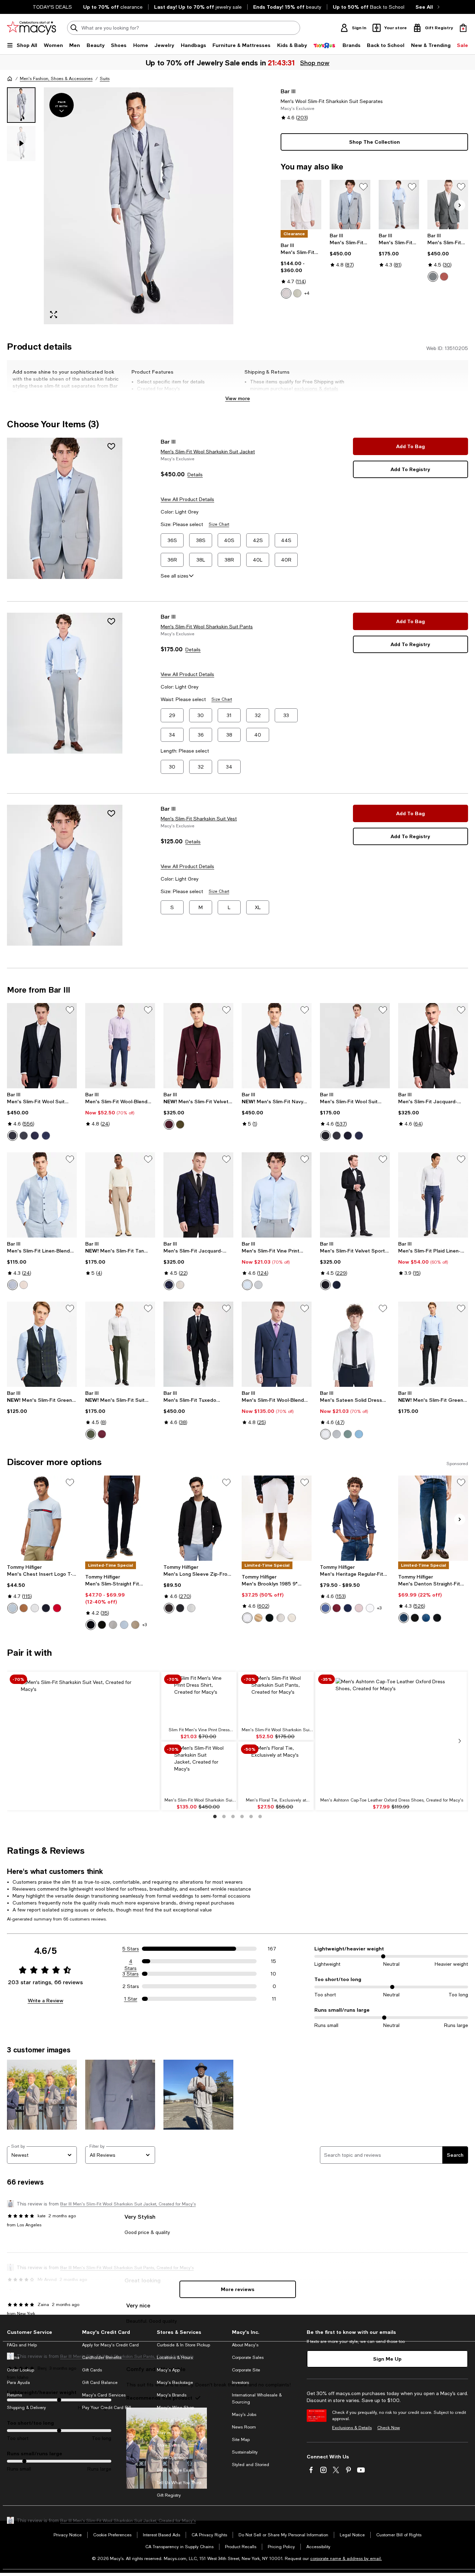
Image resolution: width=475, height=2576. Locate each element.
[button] (120, 206)
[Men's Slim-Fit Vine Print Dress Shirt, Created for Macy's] (277, 1195)
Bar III (288, 91)
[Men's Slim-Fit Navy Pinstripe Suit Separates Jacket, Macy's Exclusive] (277, 1046)
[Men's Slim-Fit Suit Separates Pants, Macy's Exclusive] (120, 1344)
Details (195, 475)
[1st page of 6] (215, 1816)
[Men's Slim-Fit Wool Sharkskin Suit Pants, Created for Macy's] (399, 205)
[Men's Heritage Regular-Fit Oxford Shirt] (355, 1518)
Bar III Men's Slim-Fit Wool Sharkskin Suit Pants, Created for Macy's (127, 2356)
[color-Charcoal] (24, 1136)
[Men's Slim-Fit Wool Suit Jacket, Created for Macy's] (42, 1046)
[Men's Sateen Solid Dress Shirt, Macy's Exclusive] (355, 1344)
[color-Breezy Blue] (124, 1625)
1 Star (131, 1999)
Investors (240, 2383)
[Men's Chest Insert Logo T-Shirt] (42, 1518)
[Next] (460, 205)
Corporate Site (246, 2370)
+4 (307, 293)
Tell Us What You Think (179, 2483)
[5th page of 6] (251, 1816)
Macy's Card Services (104, 2395)
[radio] (286, 293)
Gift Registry (169, 2495)
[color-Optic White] (247, 1618)
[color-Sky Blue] (13, 1608)
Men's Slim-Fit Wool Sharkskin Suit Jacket (208, 452)
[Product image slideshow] (139, 206)
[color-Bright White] (325, 1434)
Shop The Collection (375, 142)
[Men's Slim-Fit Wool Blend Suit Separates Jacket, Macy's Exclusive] (448, 205)
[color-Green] (433, 277)
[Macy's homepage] (10, 79)
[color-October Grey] (113, 1625)
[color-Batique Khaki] (135, 1625)
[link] (301, 270)
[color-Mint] (297, 293)
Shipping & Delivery (26, 2408)
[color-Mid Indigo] (426, 1618)
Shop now (315, 63)
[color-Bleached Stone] (292, 1618)
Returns (14, 2395)
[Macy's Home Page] (31, 28)
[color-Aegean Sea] (325, 1608)
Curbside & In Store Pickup (183, 2345)
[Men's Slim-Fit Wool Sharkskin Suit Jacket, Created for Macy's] (350, 205)
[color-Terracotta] (444, 277)
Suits (105, 79)
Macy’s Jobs (244, 2415)
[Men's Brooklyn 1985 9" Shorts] (277, 1518)
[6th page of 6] (260, 1816)
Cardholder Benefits (102, 2358)
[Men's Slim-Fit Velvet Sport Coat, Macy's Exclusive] (198, 1046)
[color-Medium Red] (57, 1608)
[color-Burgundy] (169, 1124)
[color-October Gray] (281, 1618)
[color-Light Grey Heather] (191, 1608)
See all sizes (175, 576)
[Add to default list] (363, 187)
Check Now (389, 2428)
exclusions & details (316, 389)
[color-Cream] (180, 1285)
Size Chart (219, 524)
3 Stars (131, 1974)
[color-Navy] (35, 1136)
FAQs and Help (22, 2345)
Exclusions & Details (352, 2428)
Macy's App (168, 2370)
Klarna (13, 2358)
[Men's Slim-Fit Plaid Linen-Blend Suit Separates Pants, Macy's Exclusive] (433, 1195)
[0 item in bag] (463, 28)
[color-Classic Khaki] (258, 1618)
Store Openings (172, 2458)
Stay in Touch (170, 2433)
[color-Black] (13, 1136)
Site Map (241, 2440)
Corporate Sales (248, 2358)
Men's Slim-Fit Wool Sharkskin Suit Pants (207, 627)
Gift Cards (92, 2370)
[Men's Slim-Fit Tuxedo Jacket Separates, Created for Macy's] (198, 1344)
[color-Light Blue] (13, 1285)
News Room (244, 2427)
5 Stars (131, 1949)
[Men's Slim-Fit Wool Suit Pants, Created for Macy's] (355, 1046)
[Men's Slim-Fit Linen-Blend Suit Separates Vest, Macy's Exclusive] (42, 1195)
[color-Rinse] (437, 1618)
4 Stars (131, 1962)
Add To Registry (410, 469)
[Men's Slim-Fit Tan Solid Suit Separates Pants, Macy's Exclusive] (120, 1195)
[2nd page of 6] (224, 1816)
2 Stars (131, 1986)
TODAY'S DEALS (52, 7)
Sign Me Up (387, 2359)
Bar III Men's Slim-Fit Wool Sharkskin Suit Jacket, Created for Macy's (128, 2204)
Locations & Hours (175, 2358)
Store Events (169, 2445)
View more (238, 398)
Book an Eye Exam (176, 2470)
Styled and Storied (251, 2465)
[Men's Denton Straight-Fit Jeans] (433, 1518)
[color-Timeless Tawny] (24, 1608)
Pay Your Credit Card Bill (107, 2408)
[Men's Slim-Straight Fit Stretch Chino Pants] (120, 1518)
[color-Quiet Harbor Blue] (359, 1434)
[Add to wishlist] (111, 446)
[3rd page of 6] (233, 1816)
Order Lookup (21, 2370)
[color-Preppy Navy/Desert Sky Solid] (348, 1608)
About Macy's (245, 2345)
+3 (144, 1625)
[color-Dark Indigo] (404, 1618)
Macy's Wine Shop (175, 2408)
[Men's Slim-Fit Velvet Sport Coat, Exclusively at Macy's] (355, 1195)
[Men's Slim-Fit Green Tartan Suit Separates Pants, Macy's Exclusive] (433, 1344)
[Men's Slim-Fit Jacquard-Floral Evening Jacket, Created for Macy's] (433, 1046)
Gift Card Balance (100, 2383)
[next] (460, 1741)
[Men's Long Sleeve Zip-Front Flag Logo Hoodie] (198, 1518)
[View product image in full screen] (54, 315)
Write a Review (46, 2000)
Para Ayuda (18, 2383)
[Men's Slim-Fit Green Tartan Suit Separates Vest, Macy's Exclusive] (42, 1344)
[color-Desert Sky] (46, 1608)
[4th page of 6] (242, 1816)
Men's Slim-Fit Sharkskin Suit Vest (199, 819)
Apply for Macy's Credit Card (110, 2345)
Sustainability (245, 2452)
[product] (65, 508)
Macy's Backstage (175, 2383)
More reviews (238, 2289)
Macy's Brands (172, 2395)
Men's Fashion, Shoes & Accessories (56, 79)
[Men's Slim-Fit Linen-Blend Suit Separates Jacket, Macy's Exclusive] (301, 205)
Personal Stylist (172, 2420)
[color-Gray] (337, 1434)
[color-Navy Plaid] (46, 1136)
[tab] (21, 105)
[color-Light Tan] (24, 1285)
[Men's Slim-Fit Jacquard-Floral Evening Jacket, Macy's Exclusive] (198, 1195)
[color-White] (286, 293)
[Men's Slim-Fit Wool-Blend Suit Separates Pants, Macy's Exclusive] (120, 1046)
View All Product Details (187, 499)
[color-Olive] (180, 1124)
